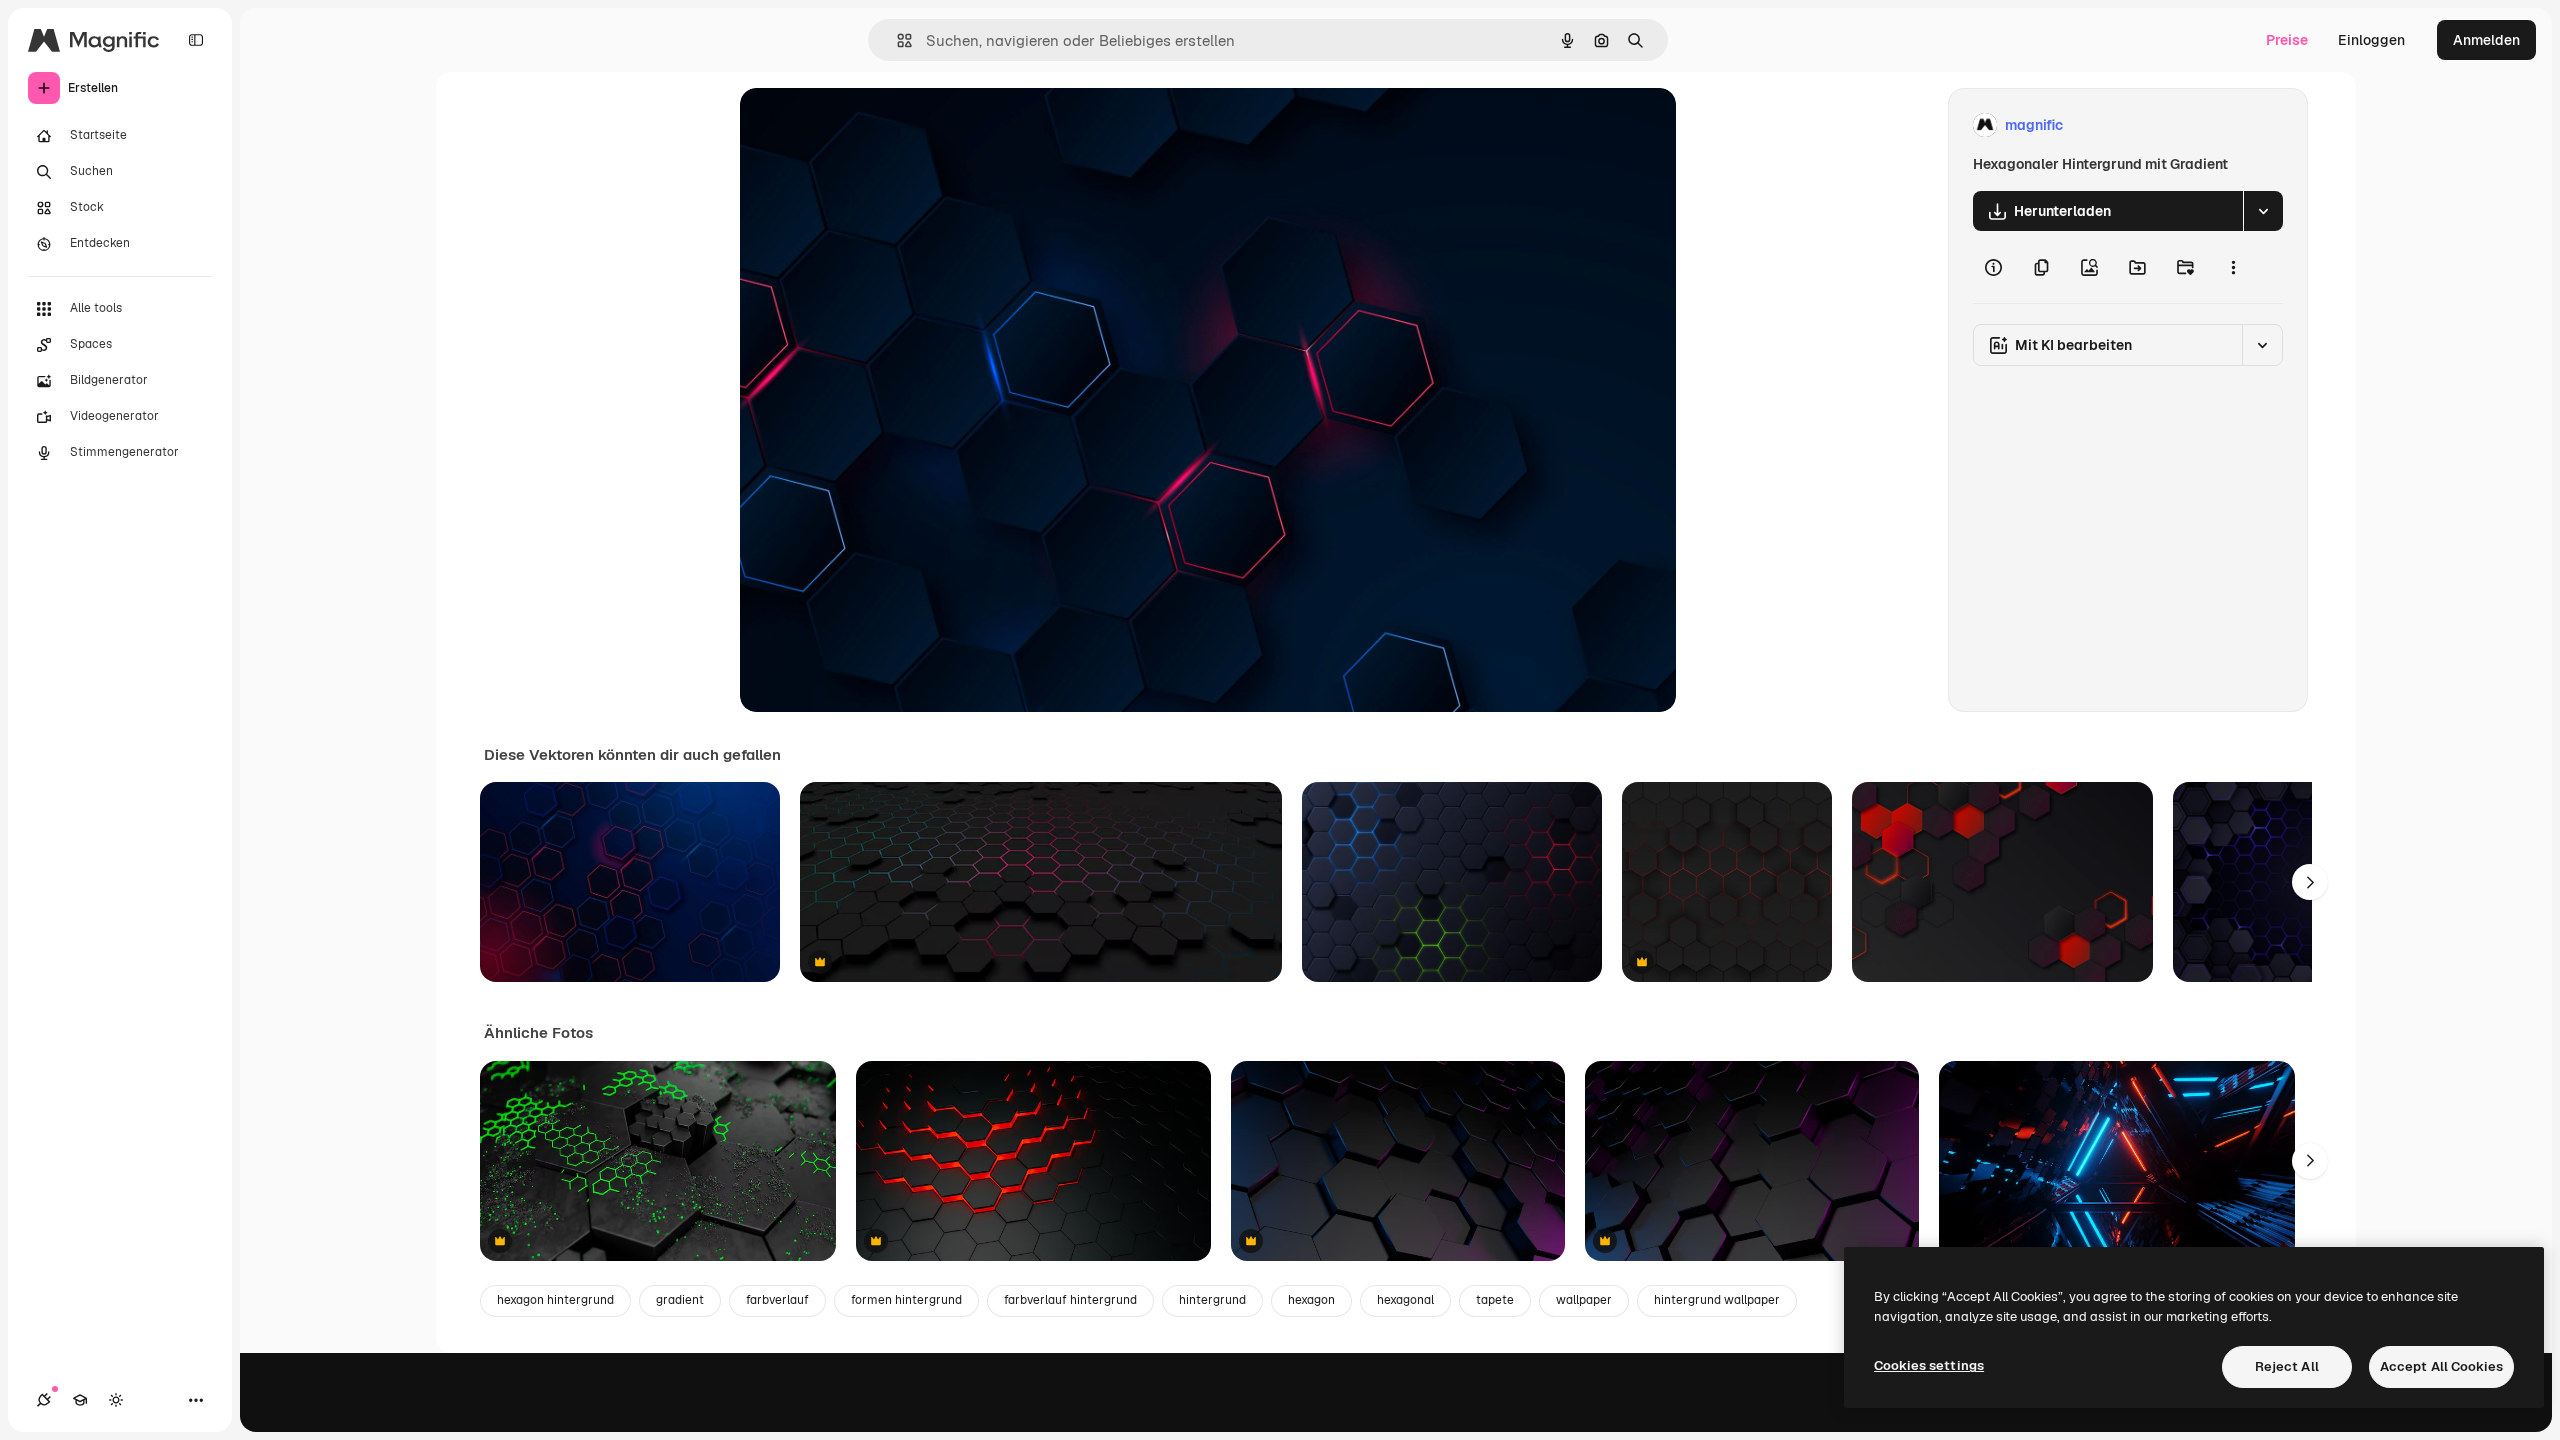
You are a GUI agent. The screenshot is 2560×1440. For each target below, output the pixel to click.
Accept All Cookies (2441, 1366)
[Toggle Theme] (116, 1400)
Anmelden (2486, 40)
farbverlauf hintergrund (1070, 1300)
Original (868, 125)
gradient (680, 1300)
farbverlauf (777, 1300)
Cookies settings (1929, 1365)
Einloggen (2371, 40)
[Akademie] (80, 1400)
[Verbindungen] (44, 1400)
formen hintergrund (906, 1300)
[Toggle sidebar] (196, 40)
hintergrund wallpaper (1717, 1300)
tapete (1495, 1300)
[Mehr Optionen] (2233, 267)
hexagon (1311, 1300)
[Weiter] (2310, 882)
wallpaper (1584, 1300)
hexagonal (1405, 1300)
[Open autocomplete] (896, 40)
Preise (2287, 40)
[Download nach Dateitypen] (2263, 211)
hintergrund (1212, 1300)
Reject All (2287, 1366)
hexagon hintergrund (555, 1300)
